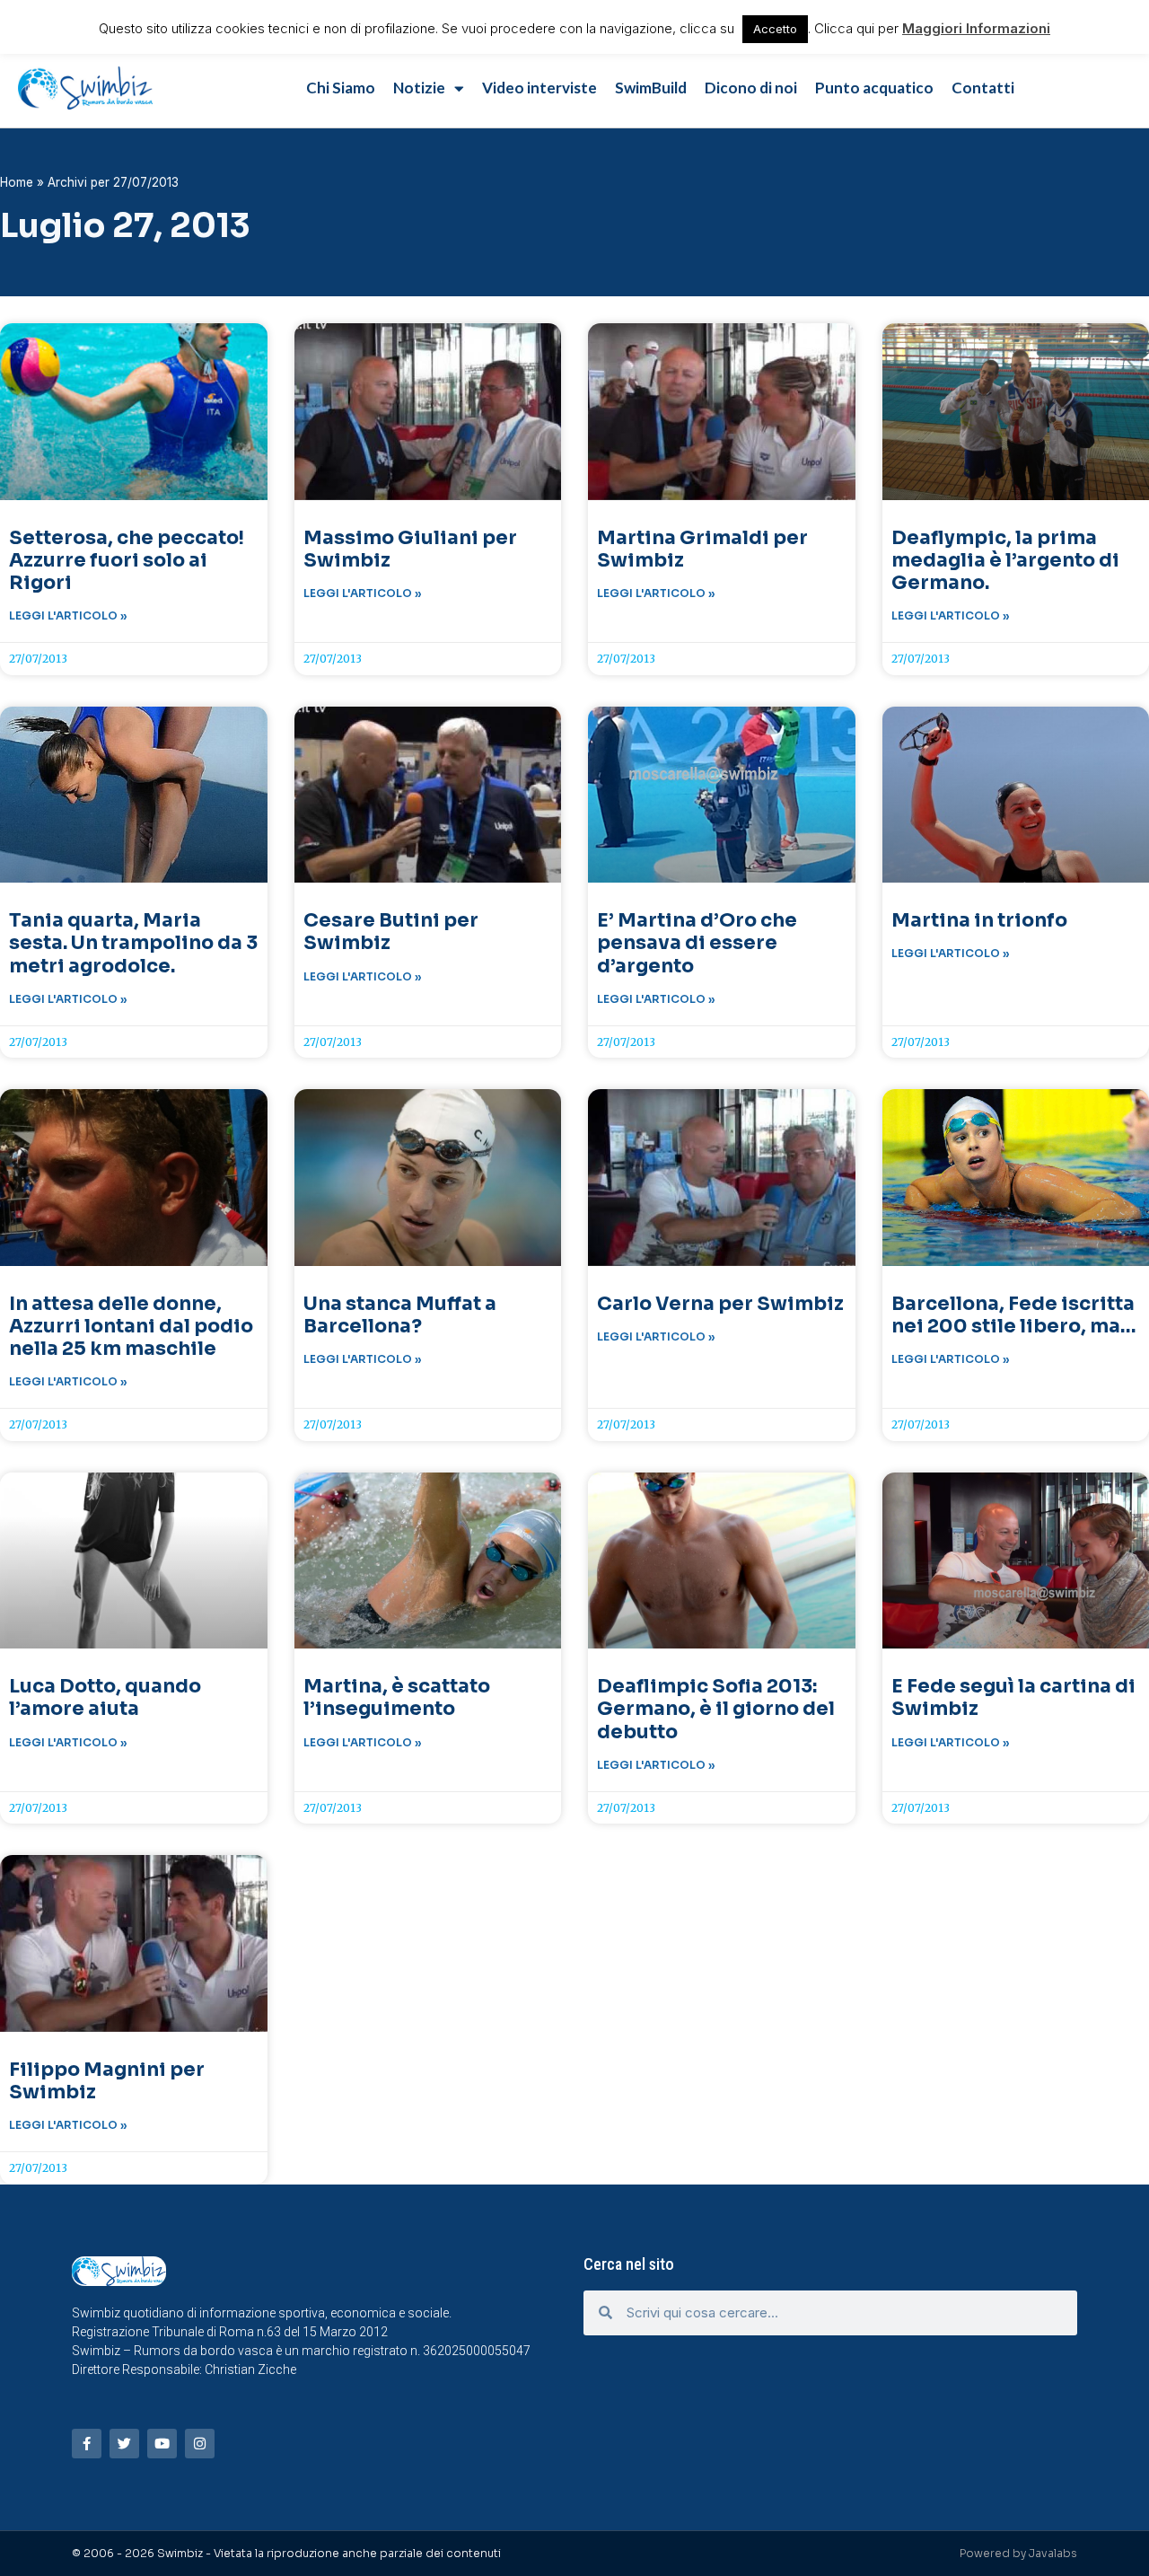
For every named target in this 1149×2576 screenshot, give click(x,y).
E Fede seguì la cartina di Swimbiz (1013, 1697)
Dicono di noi (751, 88)
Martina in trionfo (979, 920)
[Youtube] (162, 2444)
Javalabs (1053, 2553)
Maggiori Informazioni (976, 28)
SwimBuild (651, 88)
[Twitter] (124, 2444)
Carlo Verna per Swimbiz (720, 1304)
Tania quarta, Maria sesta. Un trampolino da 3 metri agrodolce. (133, 943)
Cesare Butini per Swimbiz (391, 932)
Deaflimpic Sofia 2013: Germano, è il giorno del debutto (716, 1709)
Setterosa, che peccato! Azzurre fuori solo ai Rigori (127, 560)
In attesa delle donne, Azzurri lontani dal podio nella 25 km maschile (131, 1326)
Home (17, 182)
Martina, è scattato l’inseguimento (397, 1697)
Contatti (983, 88)
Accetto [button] (775, 29)
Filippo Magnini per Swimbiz (107, 2081)
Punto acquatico (874, 88)
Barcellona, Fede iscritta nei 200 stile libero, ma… (1014, 1315)
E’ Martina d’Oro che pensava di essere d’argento (697, 943)
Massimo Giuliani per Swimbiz (410, 549)
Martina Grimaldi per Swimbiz (702, 549)
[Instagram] (200, 2444)
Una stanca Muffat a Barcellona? (400, 1315)
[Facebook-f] (87, 2444)
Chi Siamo (341, 88)
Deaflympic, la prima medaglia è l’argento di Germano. (1005, 560)
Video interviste (539, 88)
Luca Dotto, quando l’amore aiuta (105, 1697)
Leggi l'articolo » (68, 615)
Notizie (419, 88)
